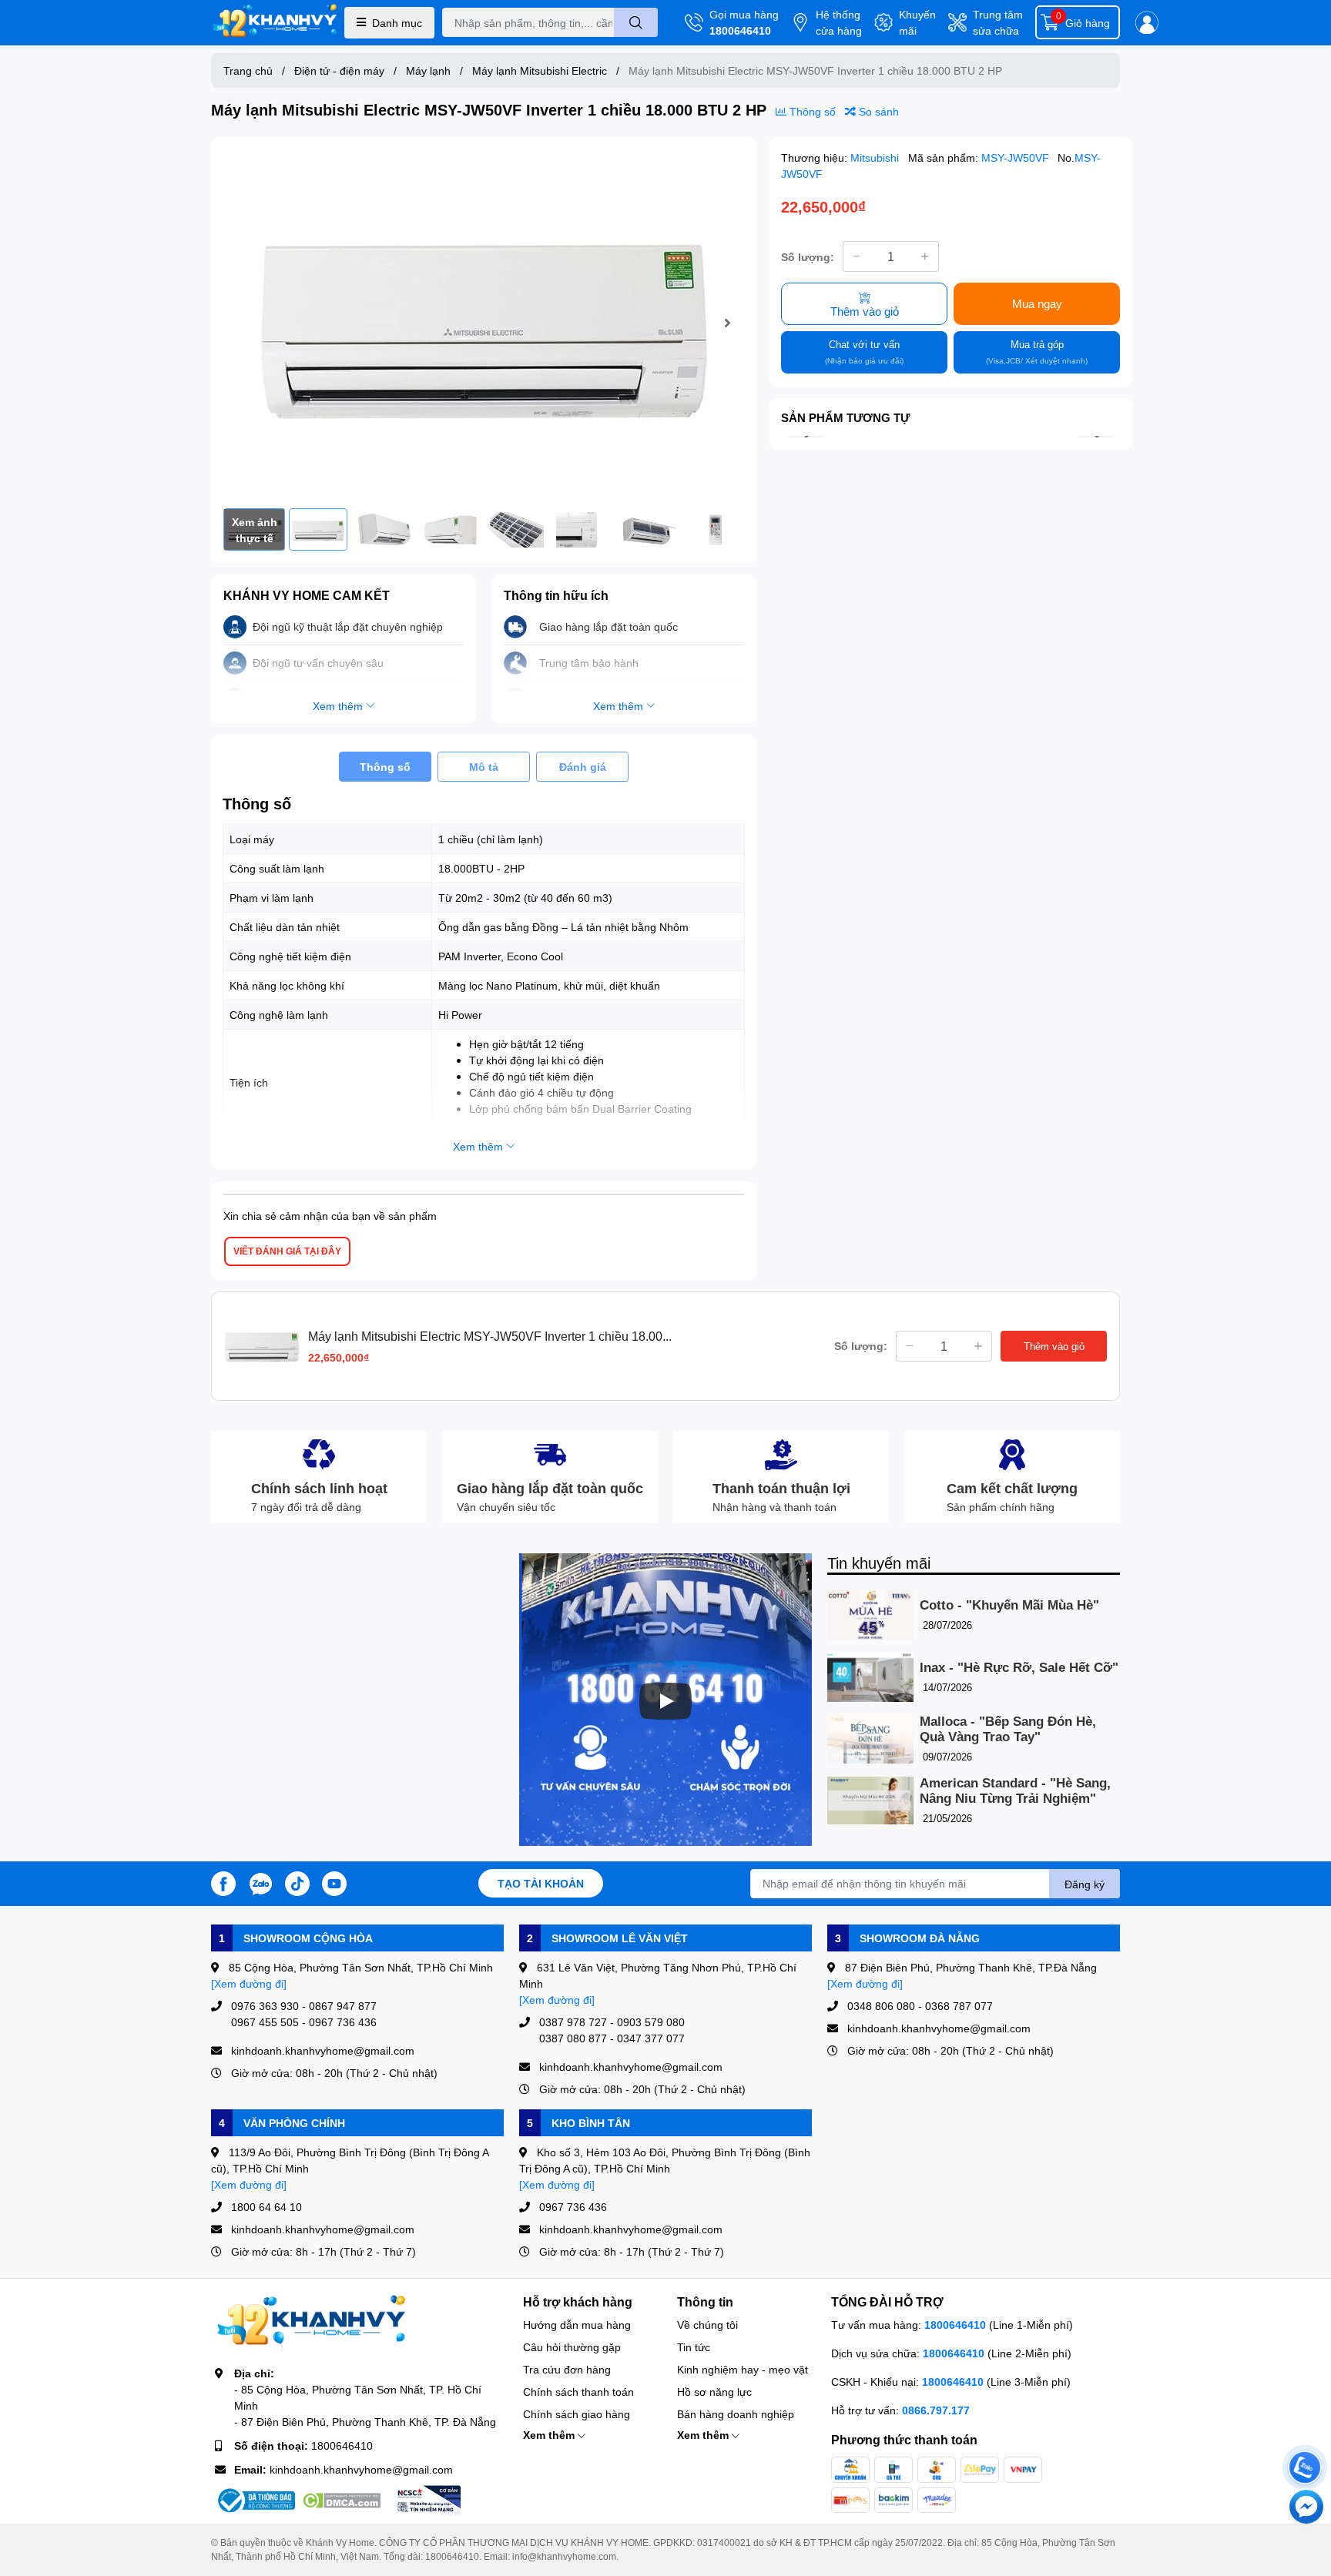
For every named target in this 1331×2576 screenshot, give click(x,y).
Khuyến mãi (917, 22)
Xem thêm (550, 2435)
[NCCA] (427, 2501)
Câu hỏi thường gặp (572, 2347)
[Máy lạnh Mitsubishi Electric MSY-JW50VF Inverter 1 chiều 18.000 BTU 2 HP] (484, 323)
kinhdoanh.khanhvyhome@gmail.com (361, 2469)
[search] (636, 22)
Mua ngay (1037, 303)
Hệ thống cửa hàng (839, 22)
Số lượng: (808, 256)
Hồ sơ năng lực (714, 2392)
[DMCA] (341, 2501)
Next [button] (727, 323)
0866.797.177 (936, 2410)
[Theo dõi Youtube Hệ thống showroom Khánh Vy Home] (334, 1882)
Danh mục (397, 23)
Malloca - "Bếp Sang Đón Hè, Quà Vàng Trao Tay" (1008, 1729)
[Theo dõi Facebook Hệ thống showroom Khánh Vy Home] (223, 1882)
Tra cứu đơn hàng (567, 2369)
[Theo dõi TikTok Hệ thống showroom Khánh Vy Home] (297, 1882)
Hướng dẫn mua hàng (577, 2325)
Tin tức (694, 2347)
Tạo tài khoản (541, 1883)
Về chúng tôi (707, 2325)
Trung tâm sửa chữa (998, 22)
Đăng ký (1085, 1884)
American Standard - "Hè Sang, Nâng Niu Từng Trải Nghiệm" (1015, 1791)
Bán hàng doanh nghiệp (736, 2414)
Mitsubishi (876, 157)
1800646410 (740, 30)
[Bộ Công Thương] (255, 2501)
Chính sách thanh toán (578, 2392)
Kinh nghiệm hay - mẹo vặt (743, 2369)
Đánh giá (583, 767)
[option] (484, 323)
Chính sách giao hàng (577, 2414)
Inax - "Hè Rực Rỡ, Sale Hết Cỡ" (1019, 1668)
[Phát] (665, 1701)
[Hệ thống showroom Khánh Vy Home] (275, 23)
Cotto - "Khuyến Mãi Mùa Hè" (1009, 1605)
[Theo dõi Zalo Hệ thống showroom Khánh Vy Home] (260, 1882)
